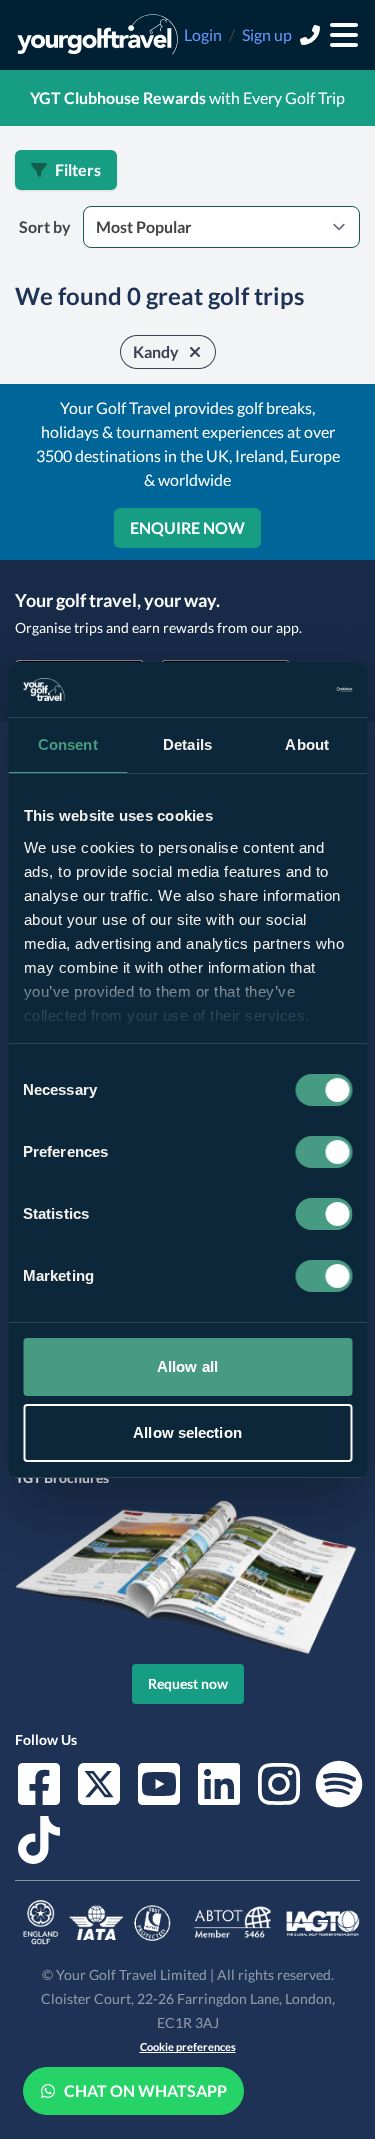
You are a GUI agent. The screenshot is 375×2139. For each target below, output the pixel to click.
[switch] (323, 1152)
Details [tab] (187, 744)
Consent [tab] (68, 744)
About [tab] (307, 744)
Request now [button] (188, 1683)
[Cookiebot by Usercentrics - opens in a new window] (267, 690)
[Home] (97, 35)
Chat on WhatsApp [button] (145, 2090)
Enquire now (187, 527)
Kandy (156, 351)
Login (203, 34)
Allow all (187, 1366)
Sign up (267, 34)
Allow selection (187, 1432)
